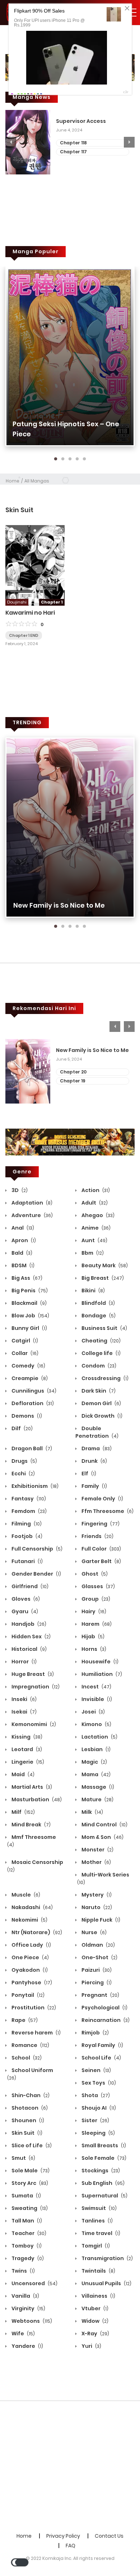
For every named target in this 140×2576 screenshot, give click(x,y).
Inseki (24, 1699)
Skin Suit (26, 2133)
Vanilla (25, 2296)
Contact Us (109, 2536)
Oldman (98, 1945)
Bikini (93, 1291)
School (26, 2058)
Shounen (27, 2120)
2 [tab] (63, 459)
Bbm (92, 1253)
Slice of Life (31, 2145)
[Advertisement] (70, 2467)
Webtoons (31, 2321)
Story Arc (29, 2183)
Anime (95, 1228)
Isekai (24, 1712)
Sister (95, 2120)
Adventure (32, 1215)
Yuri (91, 2346)
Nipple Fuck (100, 1920)
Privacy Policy (63, 2536)
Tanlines (97, 2221)
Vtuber (94, 2308)
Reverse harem (36, 2033)
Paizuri (96, 1970)
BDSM (22, 1265)
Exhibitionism (34, 1486)
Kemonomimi (33, 1724)
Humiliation (101, 1674)
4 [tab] (77, 459)
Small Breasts (103, 2145)
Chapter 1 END (24, 635)
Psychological (104, 2008)
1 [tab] (56, 459)
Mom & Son (102, 1837)
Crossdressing (104, 1378)
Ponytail (27, 1995)
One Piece (30, 1957)
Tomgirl (95, 2246)
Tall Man (26, 2221)
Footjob (26, 1536)
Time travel (100, 2233)
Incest (96, 1687)
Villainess (98, 2296)
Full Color (101, 1549)
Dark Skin (98, 1391)
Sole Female (103, 2158)
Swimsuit (99, 2208)
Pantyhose (31, 1983)
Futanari (27, 1561)
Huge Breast (32, 1674)
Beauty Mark (104, 1265)
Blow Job (30, 1316)
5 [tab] (84, 459)
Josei (93, 1712)
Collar (24, 1353)
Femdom (29, 1511)
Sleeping (98, 2133)
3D (19, 1190)
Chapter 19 (73, 1081)
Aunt (94, 1240)
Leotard (26, 1749)
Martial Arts (31, 1787)
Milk (92, 1812)
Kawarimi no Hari (30, 613)
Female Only (102, 1499)
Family (94, 1486)
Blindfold (98, 1303)
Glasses (98, 1586)
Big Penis (29, 1291)
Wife (23, 2334)
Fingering (100, 1524)
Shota (95, 2095)
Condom (98, 1366)
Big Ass (26, 1278)
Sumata (26, 2196)
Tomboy (26, 2246)
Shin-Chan (30, 2095)
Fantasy (28, 1499)
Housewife (99, 1662)
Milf (23, 1812)
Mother (96, 1862)
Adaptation (31, 1203)
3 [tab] (70, 459)
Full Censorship (36, 1549)
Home (13, 481)
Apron (23, 1240)
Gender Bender (36, 1574)
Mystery (96, 1895)
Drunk (94, 1461)
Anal (22, 1228)
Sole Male (30, 2171)
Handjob (28, 1624)
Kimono (96, 1724)
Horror (24, 1662)
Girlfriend (29, 1586)
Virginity (28, 2308)
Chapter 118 (73, 143)
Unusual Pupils (106, 2283)
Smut (23, 2158)
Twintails (98, 2271)
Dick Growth (101, 1416)
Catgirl (24, 1341)
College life (101, 1353)
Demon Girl (101, 1403)
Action (95, 1190)
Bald (21, 1253)
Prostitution (33, 2008)
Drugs (24, 1461)
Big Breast (102, 1278)
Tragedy (27, 2258)
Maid (22, 1774)
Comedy (28, 1366)
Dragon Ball (31, 1448)
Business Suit (104, 1328)
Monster (97, 1850)
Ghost (94, 1574)
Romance (30, 2045)
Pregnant (100, 1995)
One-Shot (99, 1957)
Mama (95, 1774)
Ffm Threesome (107, 1511)
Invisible (96, 1699)
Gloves (25, 1599)
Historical (29, 1649)
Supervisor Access (81, 121)
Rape (24, 2020)
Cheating (101, 1341)
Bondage (98, 1316)
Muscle (25, 1895)
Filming (26, 1524)
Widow (94, 2321)
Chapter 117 (73, 152)
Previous (11, 142)
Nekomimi (29, 1920)
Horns (93, 1649)
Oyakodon (29, 1970)
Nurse (94, 1932)
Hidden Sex (31, 1637)
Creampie (29, 1378)
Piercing (96, 1983)
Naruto (96, 1907)
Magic (94, 1762)
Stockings (100, 2171)
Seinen (96, 2070)
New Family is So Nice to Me (59, 905)
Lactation (99, 1737)
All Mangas (37, 481)
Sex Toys (98, 2083)
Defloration (32, 1403)
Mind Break (31, 1825)
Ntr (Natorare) (36, 1932)
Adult (94, 1203)
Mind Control (104, 1825)
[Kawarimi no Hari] (35, 565)
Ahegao (97, 1215)
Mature (97, 1799)
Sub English (102, 2183)
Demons (26, 1416)
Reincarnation (105, 2020)
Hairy (93, 1611)
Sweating (29, 2208)
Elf (88, 1474)
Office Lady (31, 1945)
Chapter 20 (73, 1072)
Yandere (27, 2346)
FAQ (71, 2546)
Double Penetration (97, 1432)
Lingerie (27, 1762)
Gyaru (24, 1611)
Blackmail (29, 1303)
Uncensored (34, 2283)
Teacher (28, 2233)
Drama (96, 1448)
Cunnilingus (33, 1391)
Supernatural (104, 2196)
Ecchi (23, 1474)
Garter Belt (101, 1561)
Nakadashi (32, 1907)
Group (95, 1599)
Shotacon (29, 2108)
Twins (23, 2271)
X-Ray (95, 2334)
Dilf (22, 1428)
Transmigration (107, 2258)
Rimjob (95, 2033)
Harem (96, 1624)
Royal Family (102, 2045)
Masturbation (36, 1799)
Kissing (26, 1737)
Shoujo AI (98, 2108)
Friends (97, 1536)
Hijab (92, 1637)
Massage (97, 1787)
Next (129, 142)
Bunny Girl (29, 1328)
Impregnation (35, 1687)
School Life (101, 2058)
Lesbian (95, 1749)
